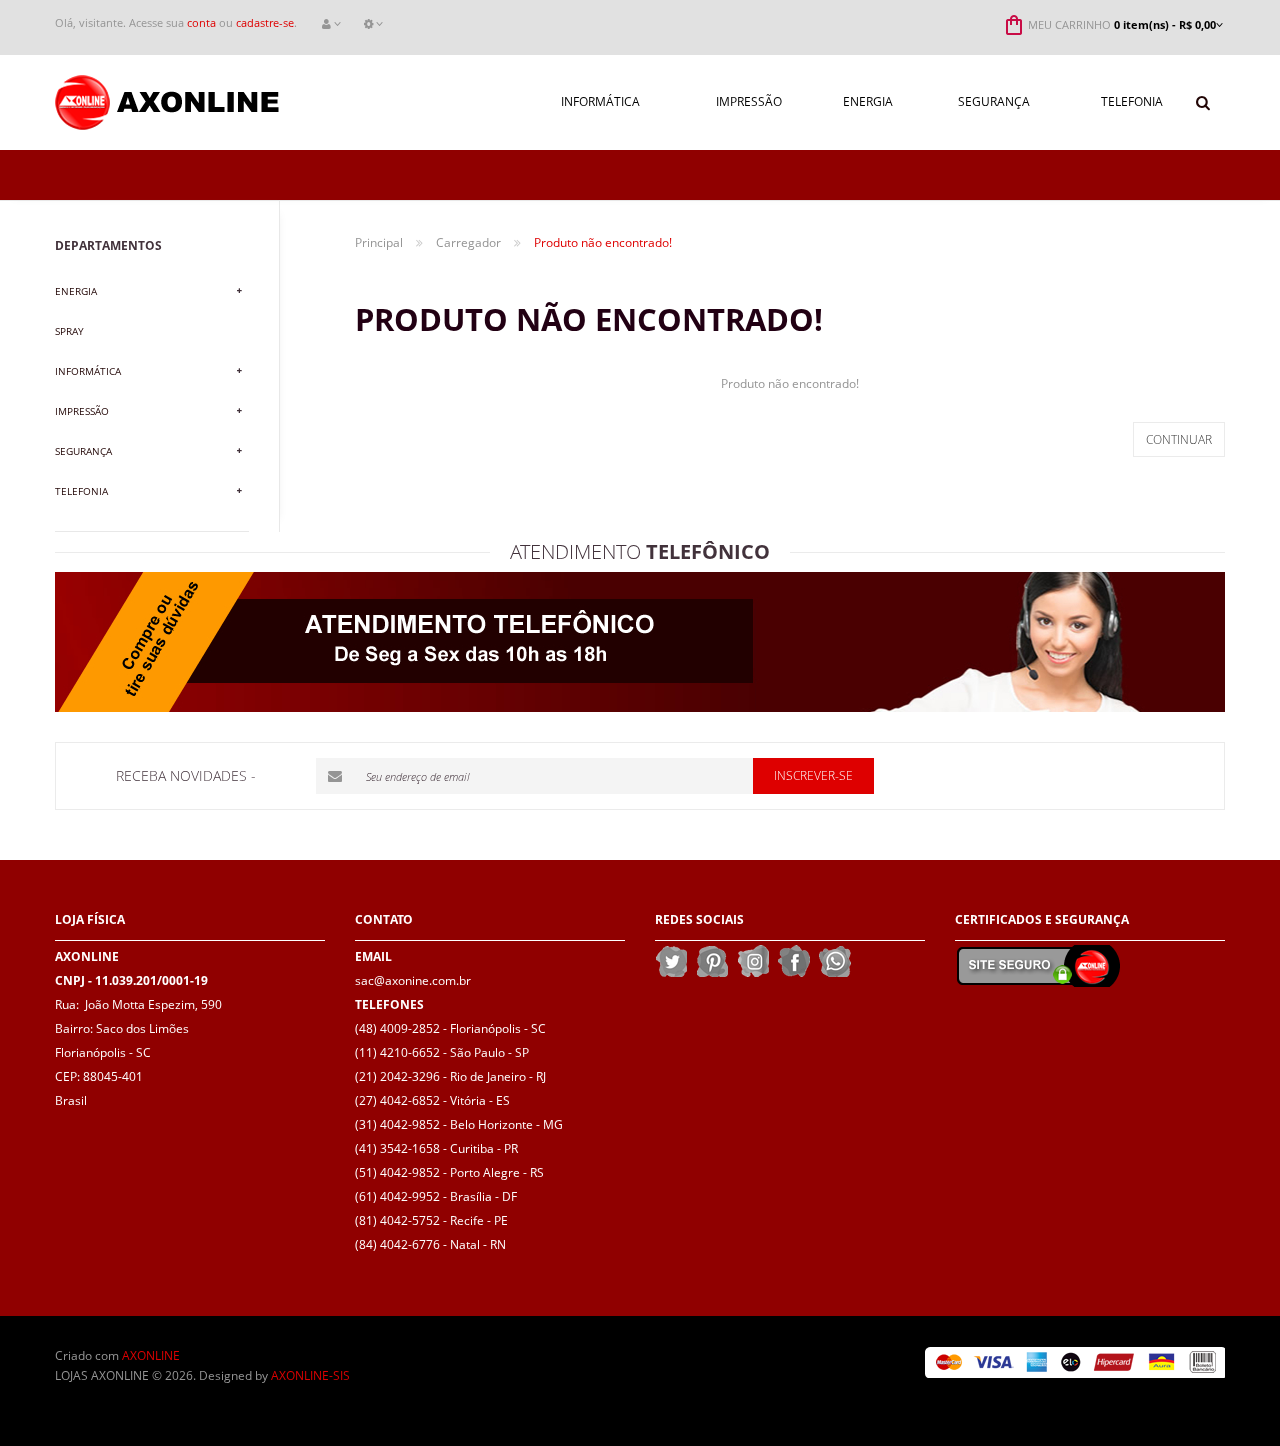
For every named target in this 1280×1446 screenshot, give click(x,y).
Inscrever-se (813, 775)
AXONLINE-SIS (310, 1375)
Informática (88, 371)
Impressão (82, 411)
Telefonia (81, 491)
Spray (69, 331)
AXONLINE (151, 1355)
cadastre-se (265, 22)
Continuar (1179, 439)
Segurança (83, 451)
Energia (76, 291)
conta (201, 22)
